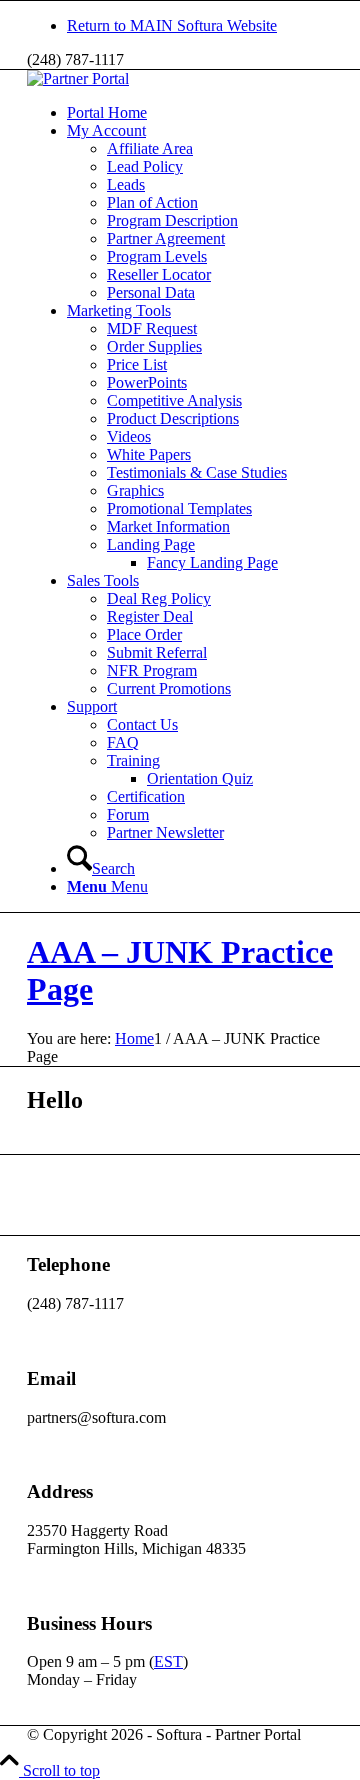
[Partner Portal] (78, 78)
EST (168, 1661)
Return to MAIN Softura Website (172, 25)
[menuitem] (200, 26)
